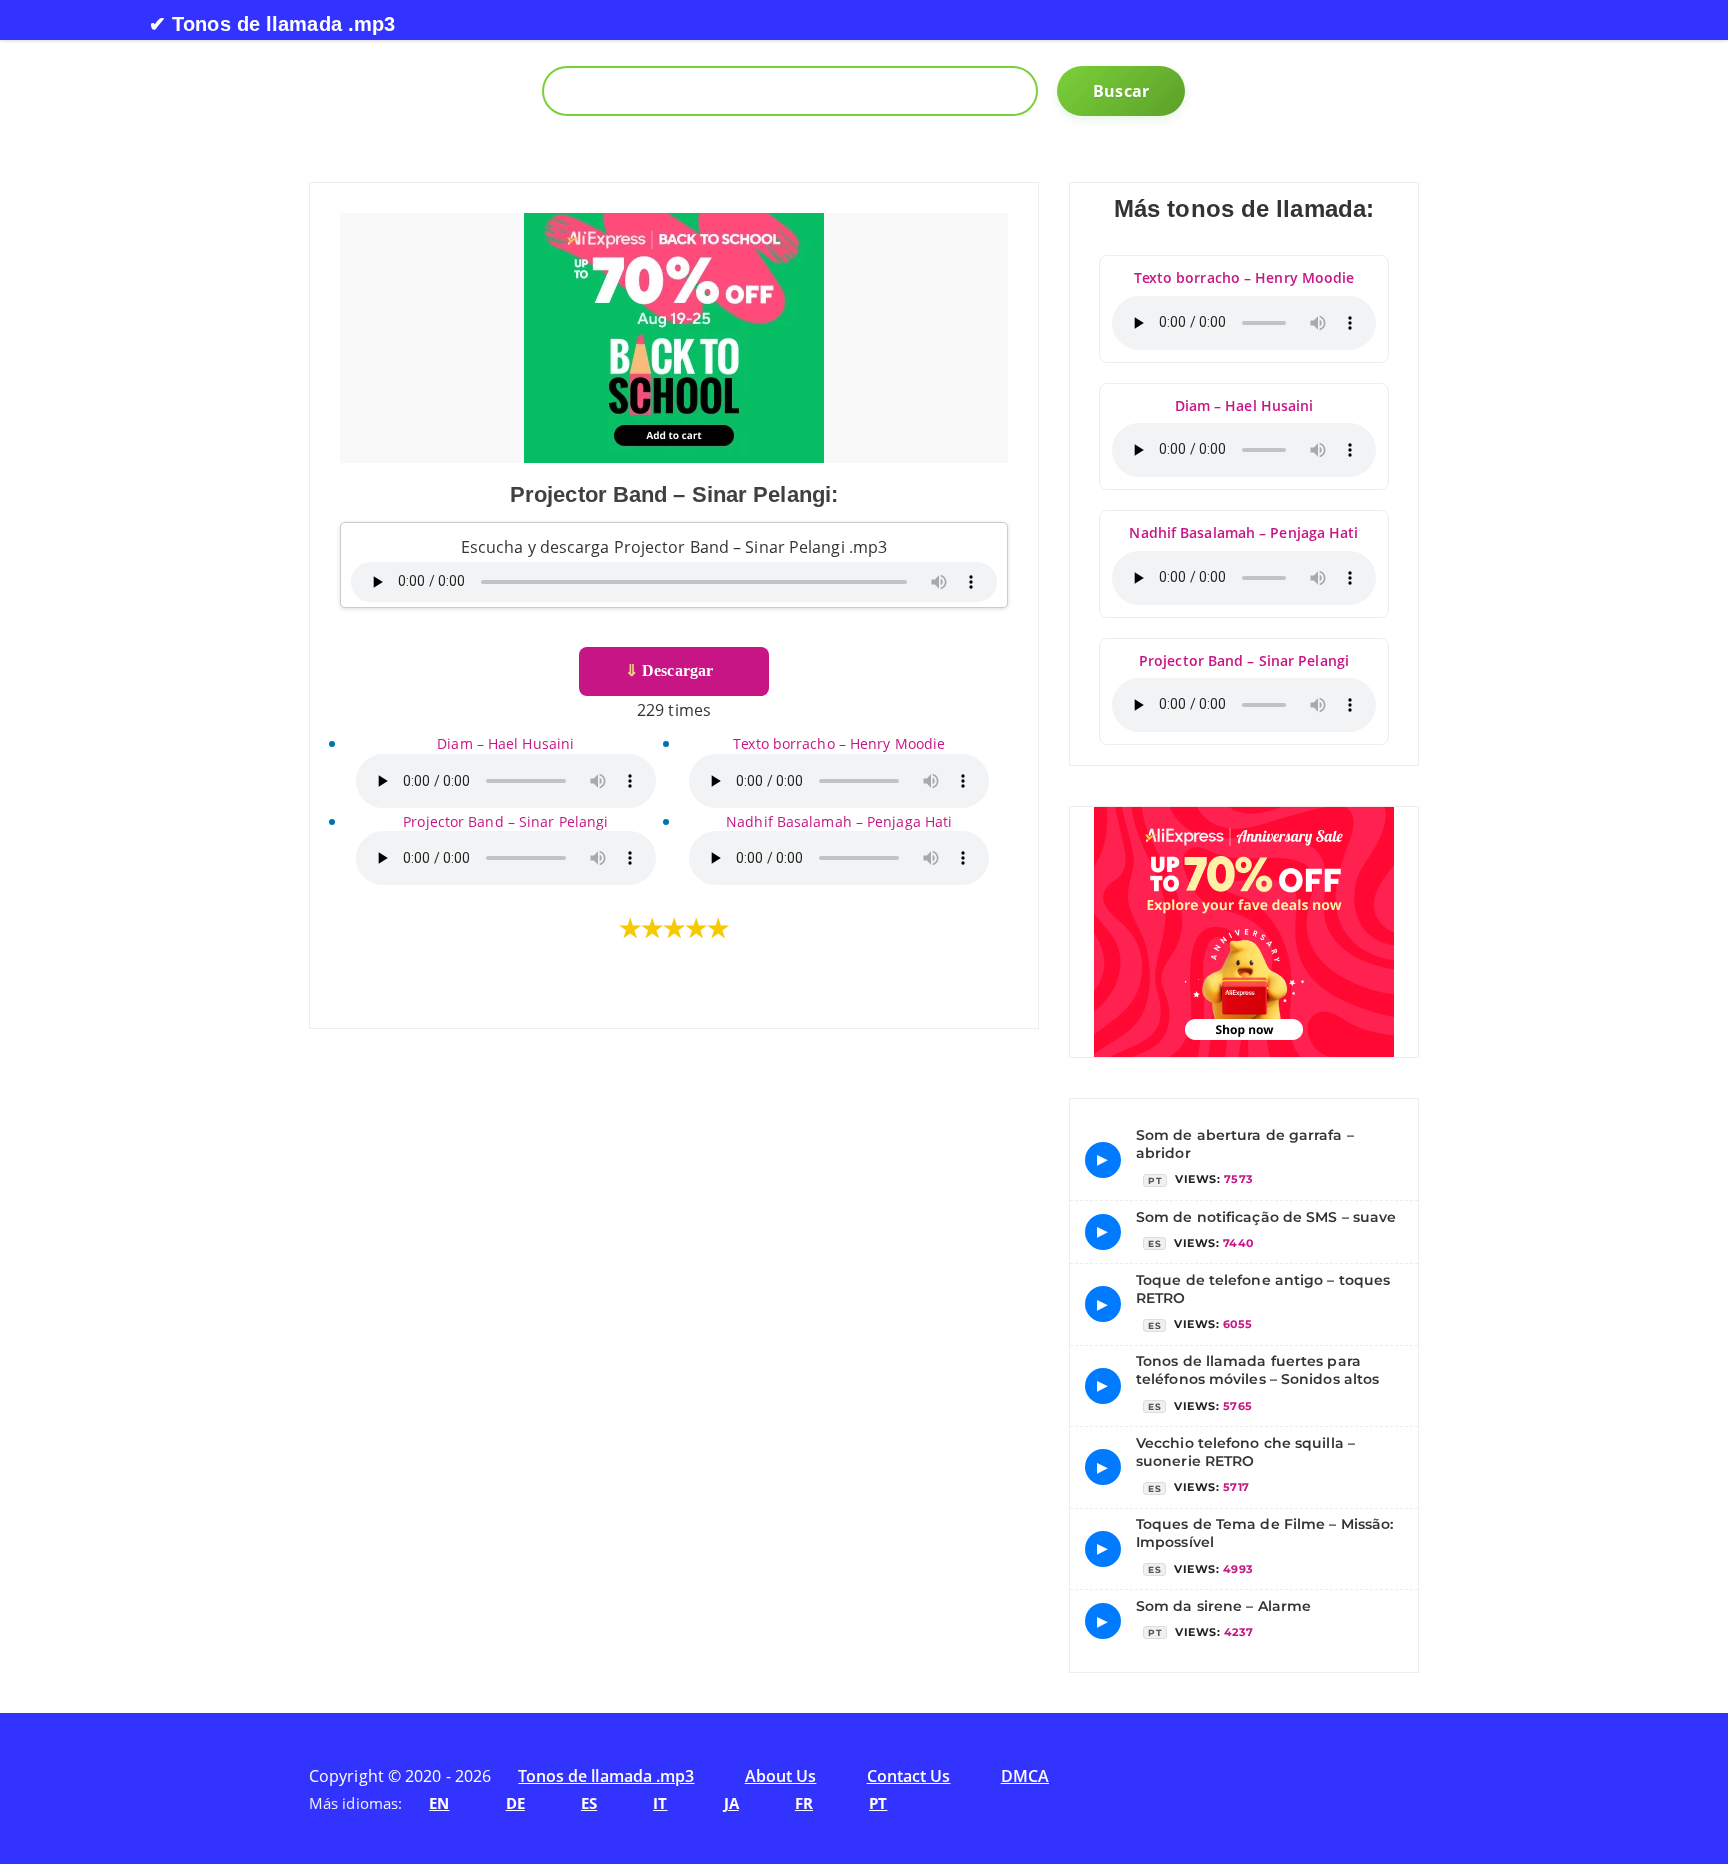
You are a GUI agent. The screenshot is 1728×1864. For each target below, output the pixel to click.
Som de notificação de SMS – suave (1266, 1217)
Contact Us (909, 1776)
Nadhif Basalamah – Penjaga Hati (839, 821)
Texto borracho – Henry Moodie (839, 743)
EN (439, 1803)
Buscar (1121, 91)
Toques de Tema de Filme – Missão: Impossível (1264, 1533)
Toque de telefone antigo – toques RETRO (1263, 1289)
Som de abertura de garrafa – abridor (1245, 1144)
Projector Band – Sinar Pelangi (505, 821)
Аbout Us (781, 1776)
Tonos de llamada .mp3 (606, 1776)
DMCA (1025, 1776)
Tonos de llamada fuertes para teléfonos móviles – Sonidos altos (1257, 1370)
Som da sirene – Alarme (1223, 1606)
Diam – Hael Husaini (505, 743)
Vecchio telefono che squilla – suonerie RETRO (1245, 1452)
